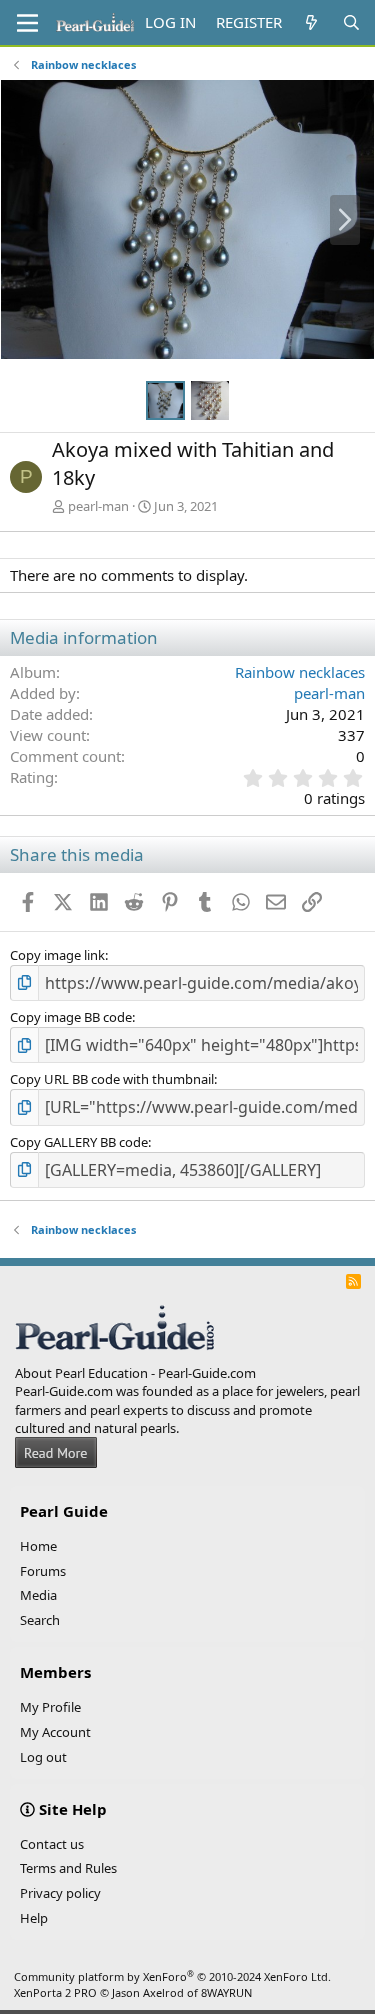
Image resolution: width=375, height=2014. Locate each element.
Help (34, 1918)
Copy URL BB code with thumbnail (112, 1079)
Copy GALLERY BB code (79, 1142)
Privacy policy (60, 1893)
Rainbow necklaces (300, 672)
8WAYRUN (226, 1992)
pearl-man (98, 506)
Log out (43, 1757)
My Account (55, 1732)
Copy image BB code (71, 1017)
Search (40, 1620)
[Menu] (27, 23)
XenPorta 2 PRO (55, 1992)
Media (38, 1595)
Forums (43, 1571)
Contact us (52, 1844)
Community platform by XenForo (172, 1976)
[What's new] (311, 22)
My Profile (50, 1707)
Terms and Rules (68, 1868)
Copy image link (57, 955)
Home (38, 1546)
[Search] (351, 22)
